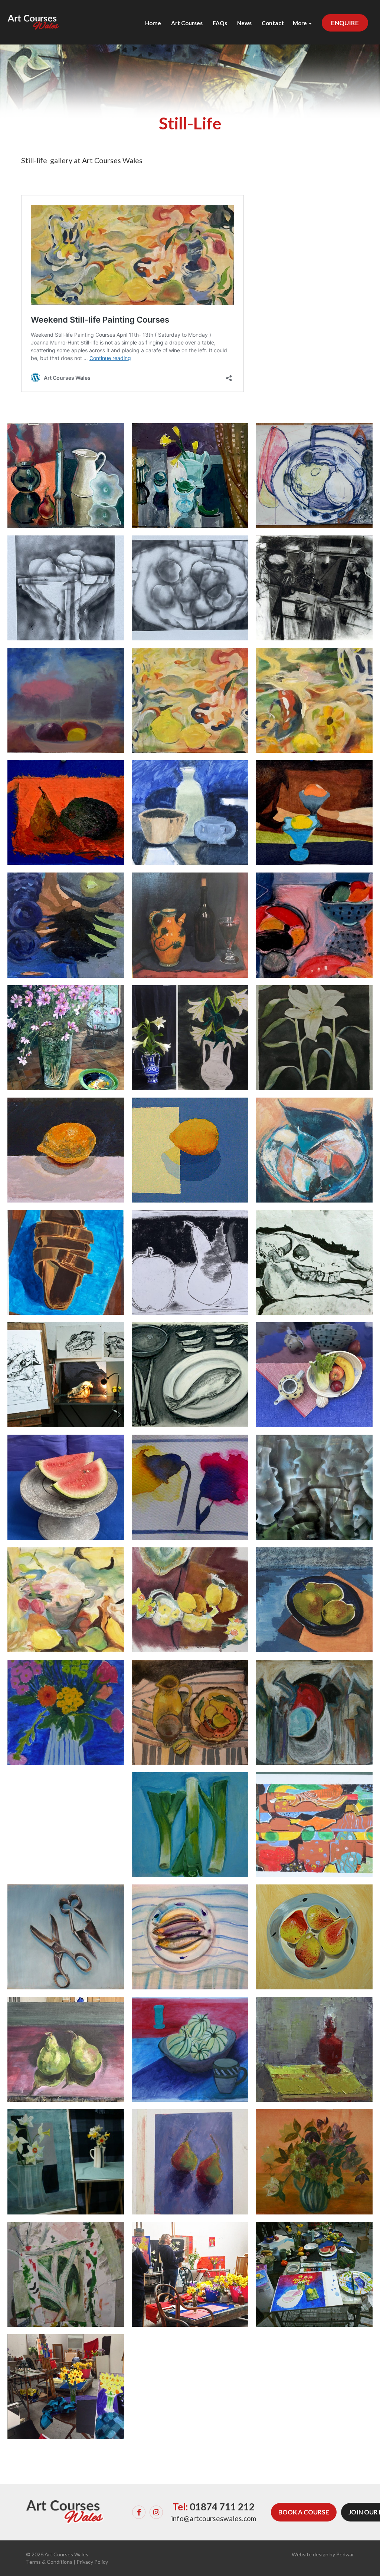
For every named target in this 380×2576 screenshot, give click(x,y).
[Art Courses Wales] (33, 15)
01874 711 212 (222, 2507)
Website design (310, 2554)
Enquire (345, 23)
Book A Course (304, 2512)
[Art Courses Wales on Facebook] (139, 2512)
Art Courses (187, 23)
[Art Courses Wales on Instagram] (156, 2512)
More (300, 23)
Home (153, 23)
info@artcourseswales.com (214, 2518)
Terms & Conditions (49, 2562)
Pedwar (345, 2554)
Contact (273, 23)
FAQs (220, 23)
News (244, 23)
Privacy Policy (92, 2562)
